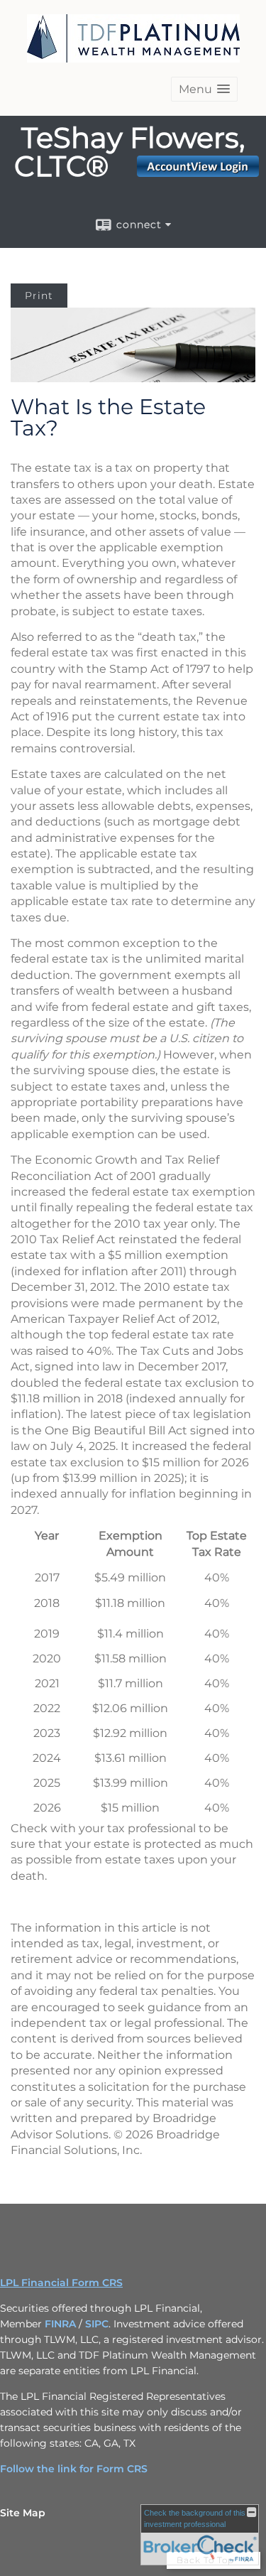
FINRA (60, 2324)
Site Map (23, 2513)
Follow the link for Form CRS (74, 2469)
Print (39, 296)
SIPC (97, 2324)
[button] (204, 89)
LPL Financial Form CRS (61, 2283)
